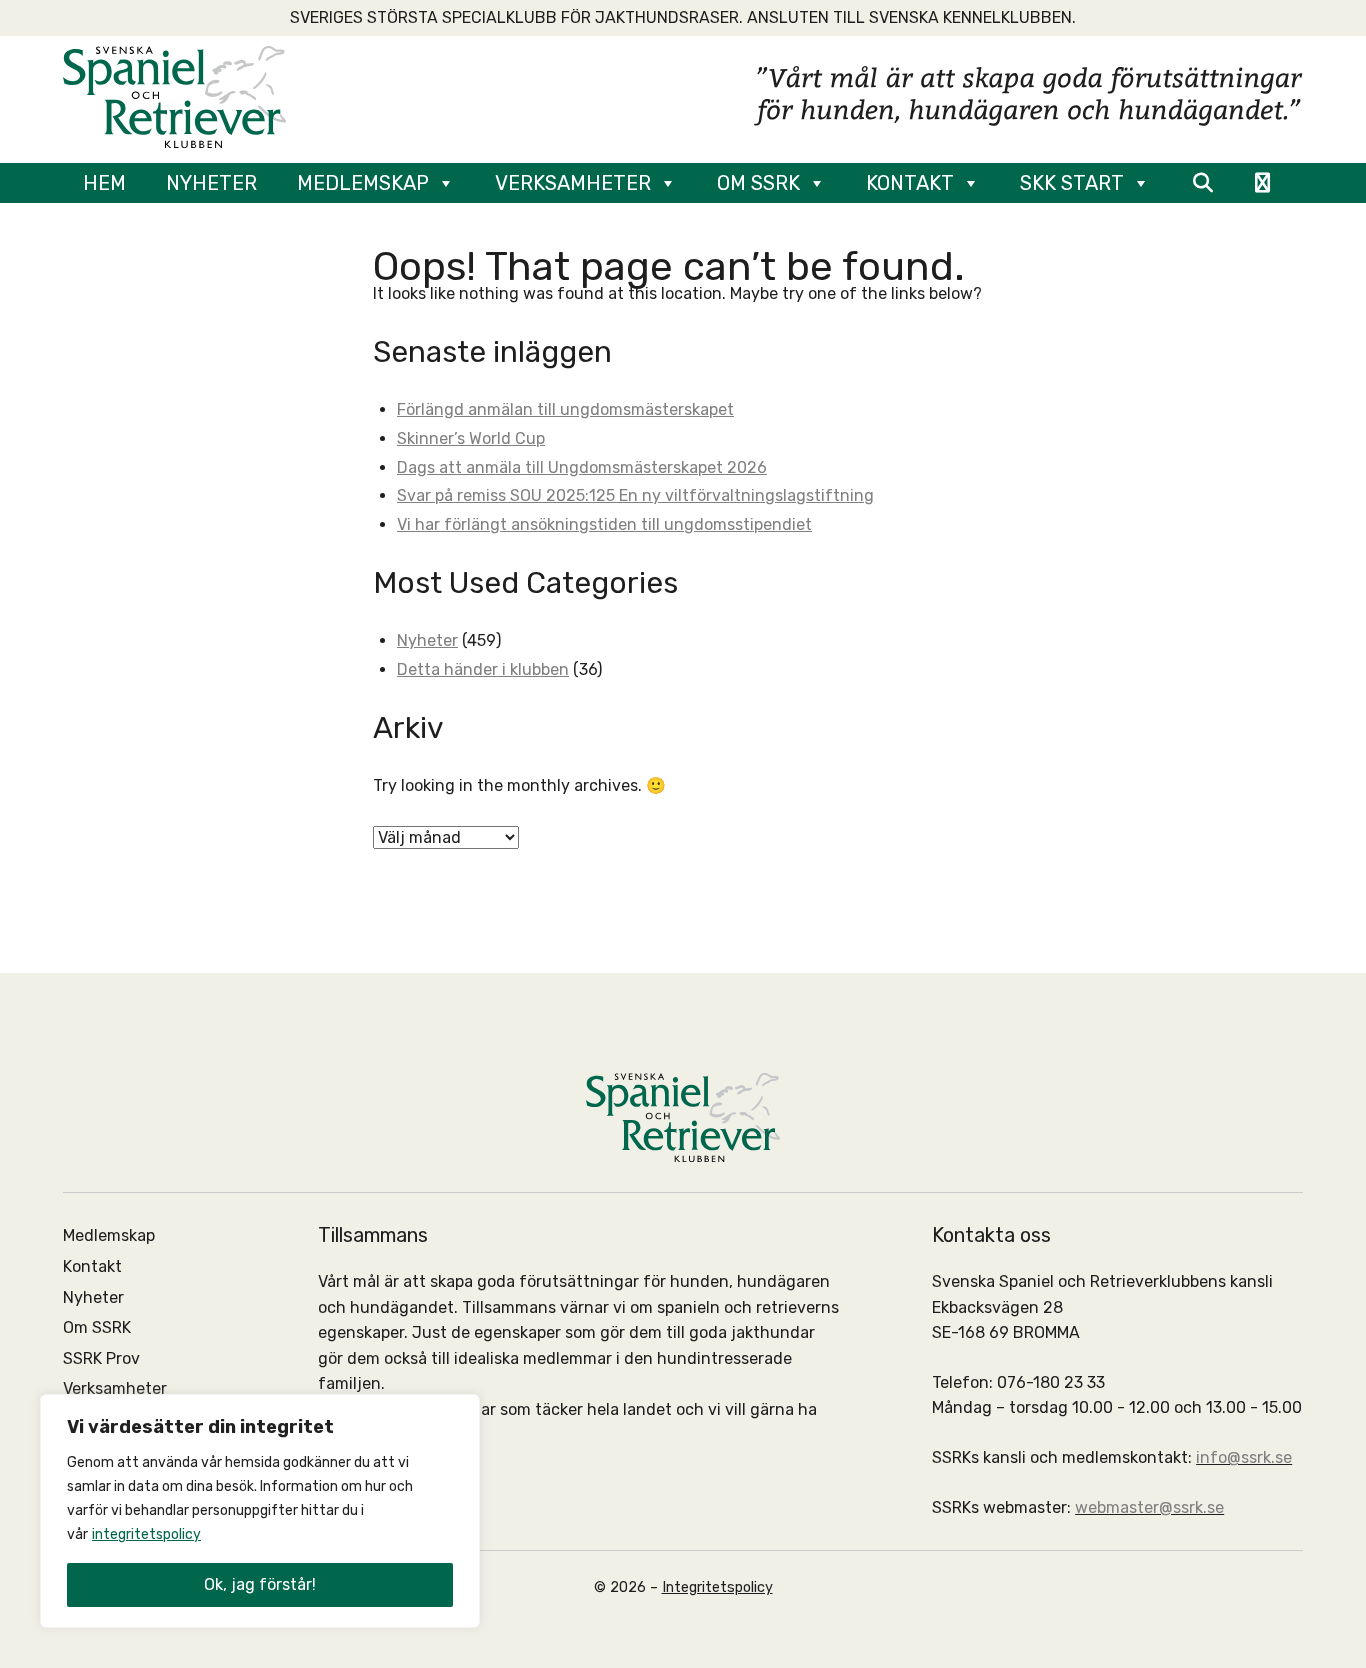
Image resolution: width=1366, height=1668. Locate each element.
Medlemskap (363, 183)
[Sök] (1202, 183)
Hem (104, 183)
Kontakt (910, 183)
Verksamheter (573, 183)
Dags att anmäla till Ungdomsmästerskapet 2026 (582, 467)
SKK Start (1072, 183)
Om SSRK (758, 183)
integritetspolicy (146, 1534)
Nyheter (211, 183)
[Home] (174, 95)
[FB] (1262, 183)
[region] (260, 1511)
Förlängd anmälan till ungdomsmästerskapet (565, 409)
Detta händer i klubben (483, 669)
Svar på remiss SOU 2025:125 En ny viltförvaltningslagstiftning (635, 495)
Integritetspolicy (717, 1587)
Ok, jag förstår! (260, 1584)
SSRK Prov (101, 1358)
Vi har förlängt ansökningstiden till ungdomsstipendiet (604, 524)
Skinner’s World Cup (471, 438)
